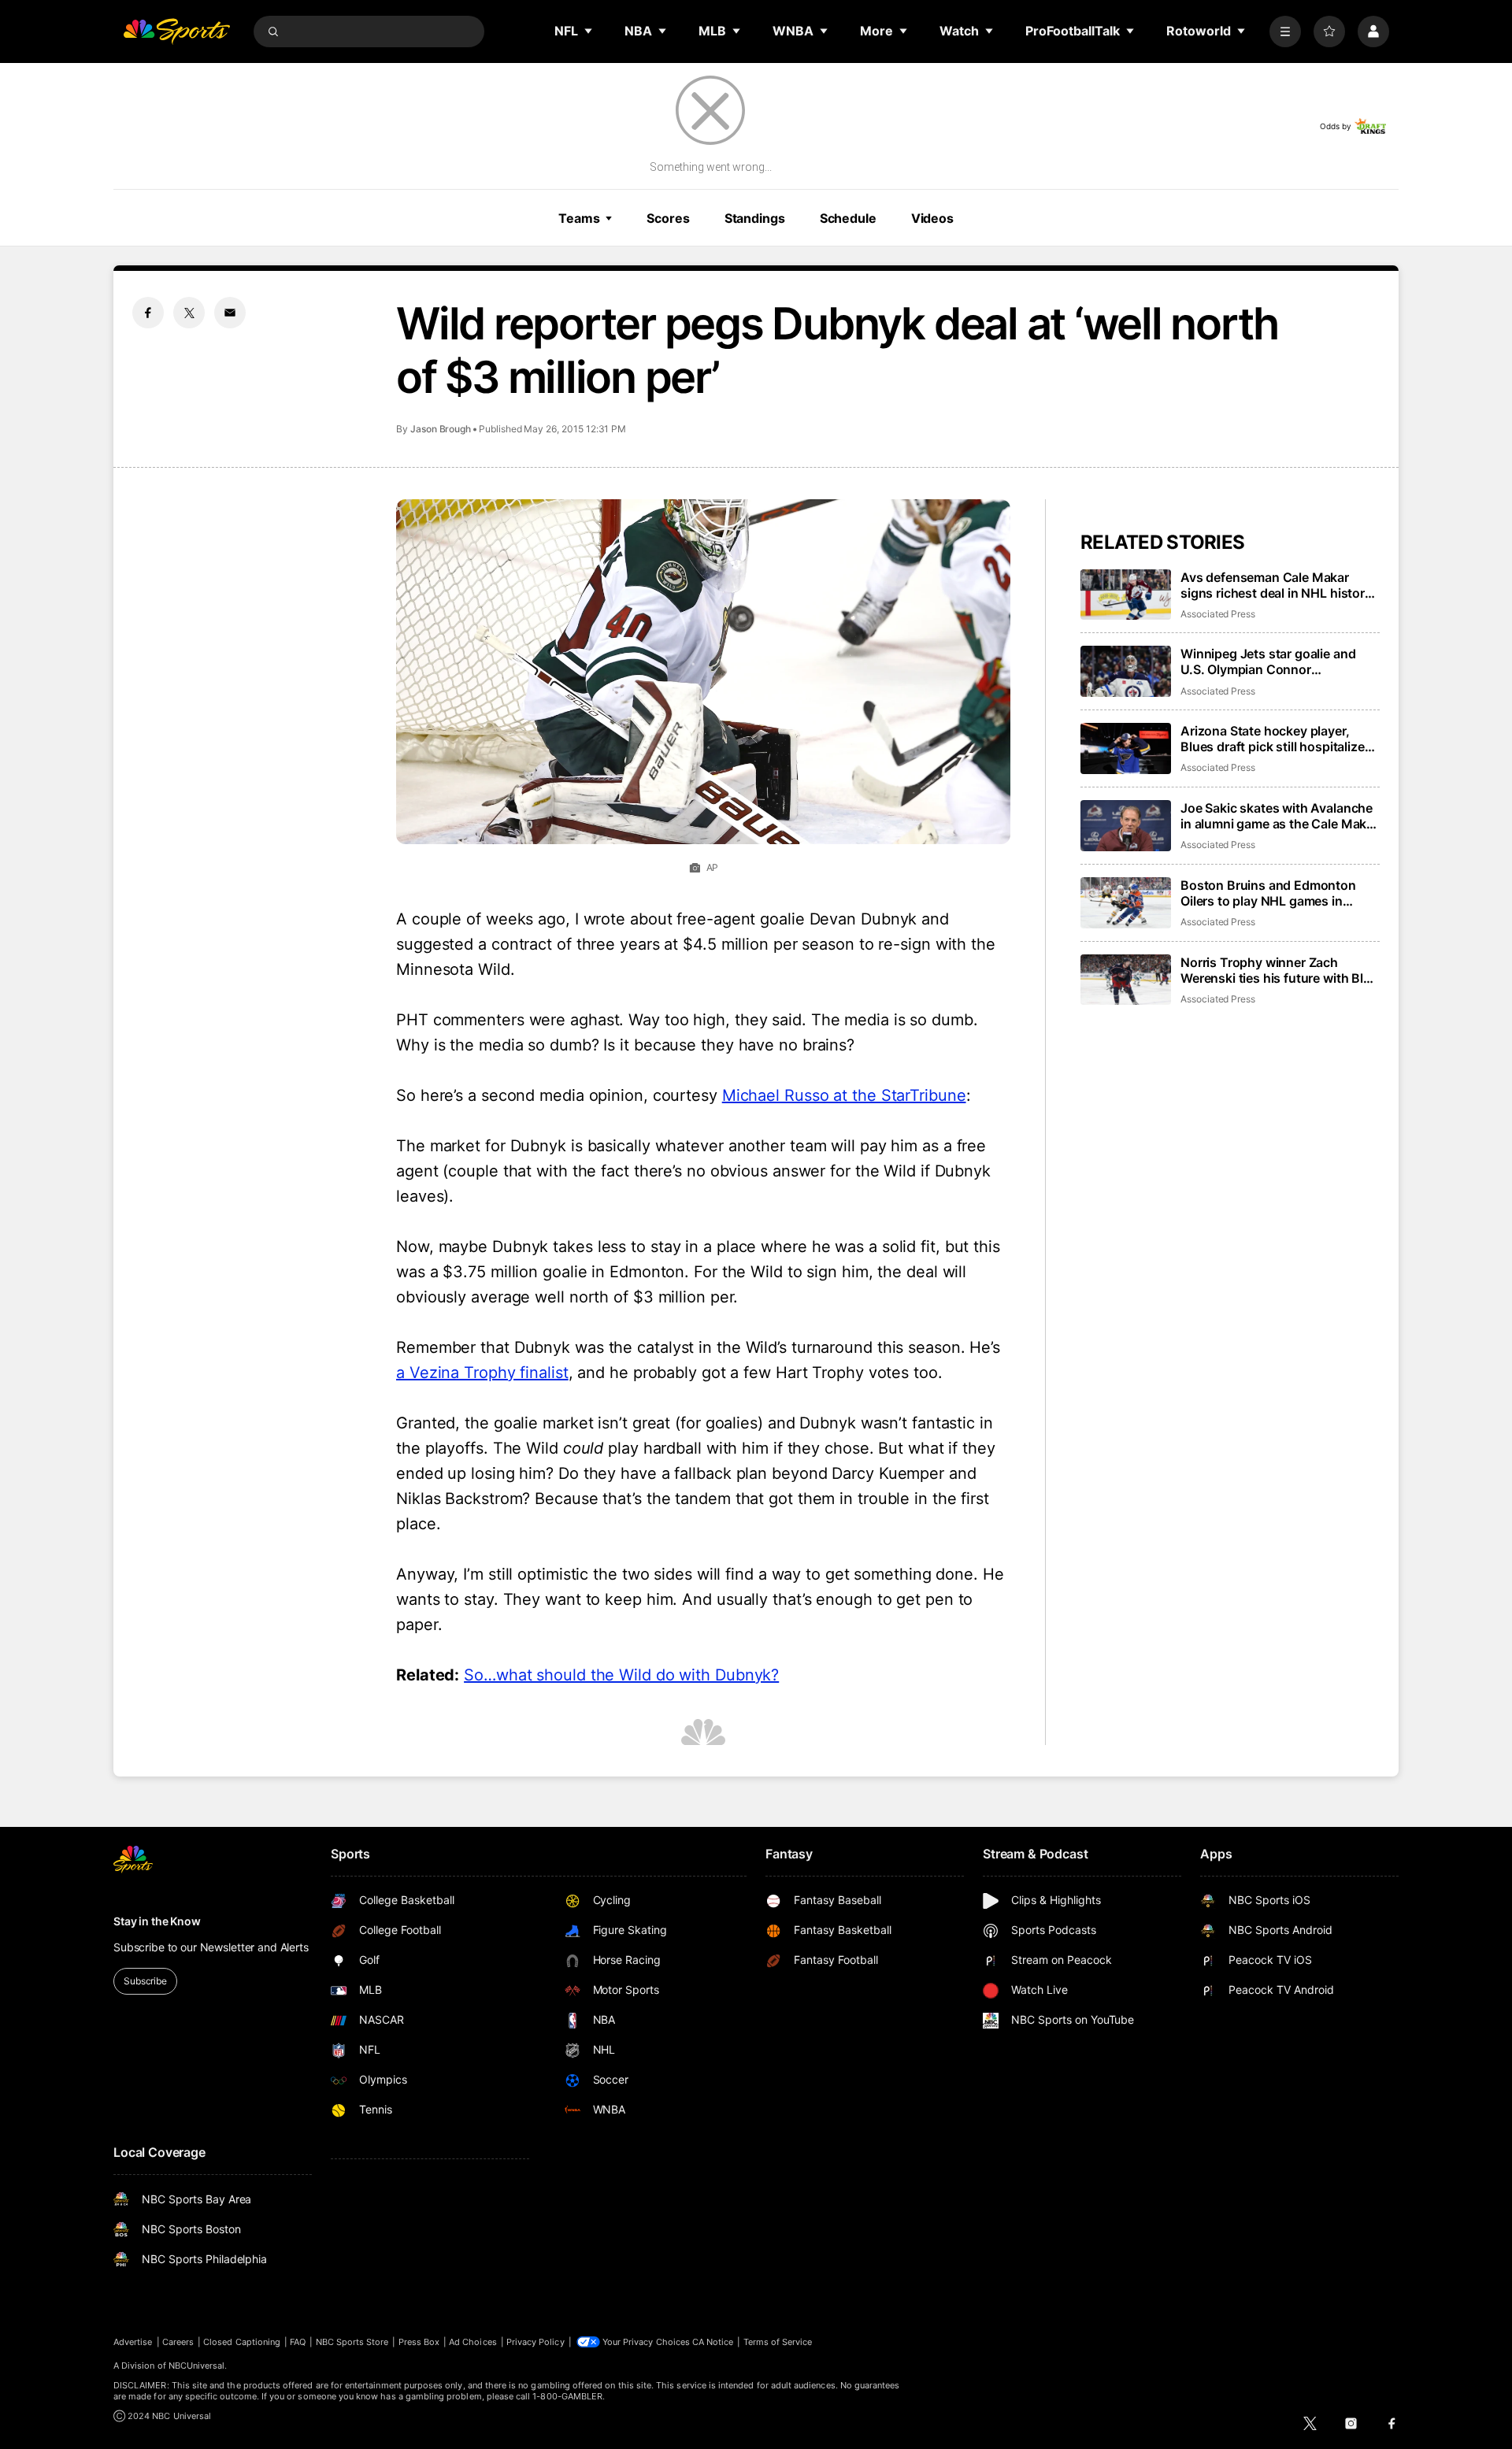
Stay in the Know (157, 1921)
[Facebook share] (148, 313)
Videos (932, 218)
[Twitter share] (189, 313)
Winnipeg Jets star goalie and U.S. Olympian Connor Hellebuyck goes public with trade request (1268, 661)
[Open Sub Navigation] (589, 31)
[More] (1285, 31)
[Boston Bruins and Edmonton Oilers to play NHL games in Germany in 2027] (1126, 903)
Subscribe (145, 1981)
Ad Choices (473, 2342)
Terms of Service (778, 2342)
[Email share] (230, 313)
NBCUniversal (197, 2366)
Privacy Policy (535, 2342)
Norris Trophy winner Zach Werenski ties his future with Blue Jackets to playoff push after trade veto (1279, 970)
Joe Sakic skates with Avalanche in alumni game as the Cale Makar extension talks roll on (1279, 816)
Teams (579, 218)
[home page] (176, 31)
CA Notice (713, 2342)
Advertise (133, 2342)
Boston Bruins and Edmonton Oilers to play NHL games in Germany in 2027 (1268, 893)
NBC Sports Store (352, 2342)
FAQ (298, 2342)
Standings (755, 218)
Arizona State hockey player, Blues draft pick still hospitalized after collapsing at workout (1276, 739)
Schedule (848, 218)
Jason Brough (441, 429)
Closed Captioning (242, 2342)
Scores (668, 218)
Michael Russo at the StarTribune (844, 1095)
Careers (178, 2342)
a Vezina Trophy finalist (482, 1373)
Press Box (419, 2342)
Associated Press (1218, 614)
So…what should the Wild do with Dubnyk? (621, 1675)
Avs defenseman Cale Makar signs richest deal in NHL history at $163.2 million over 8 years (1276, 585)
